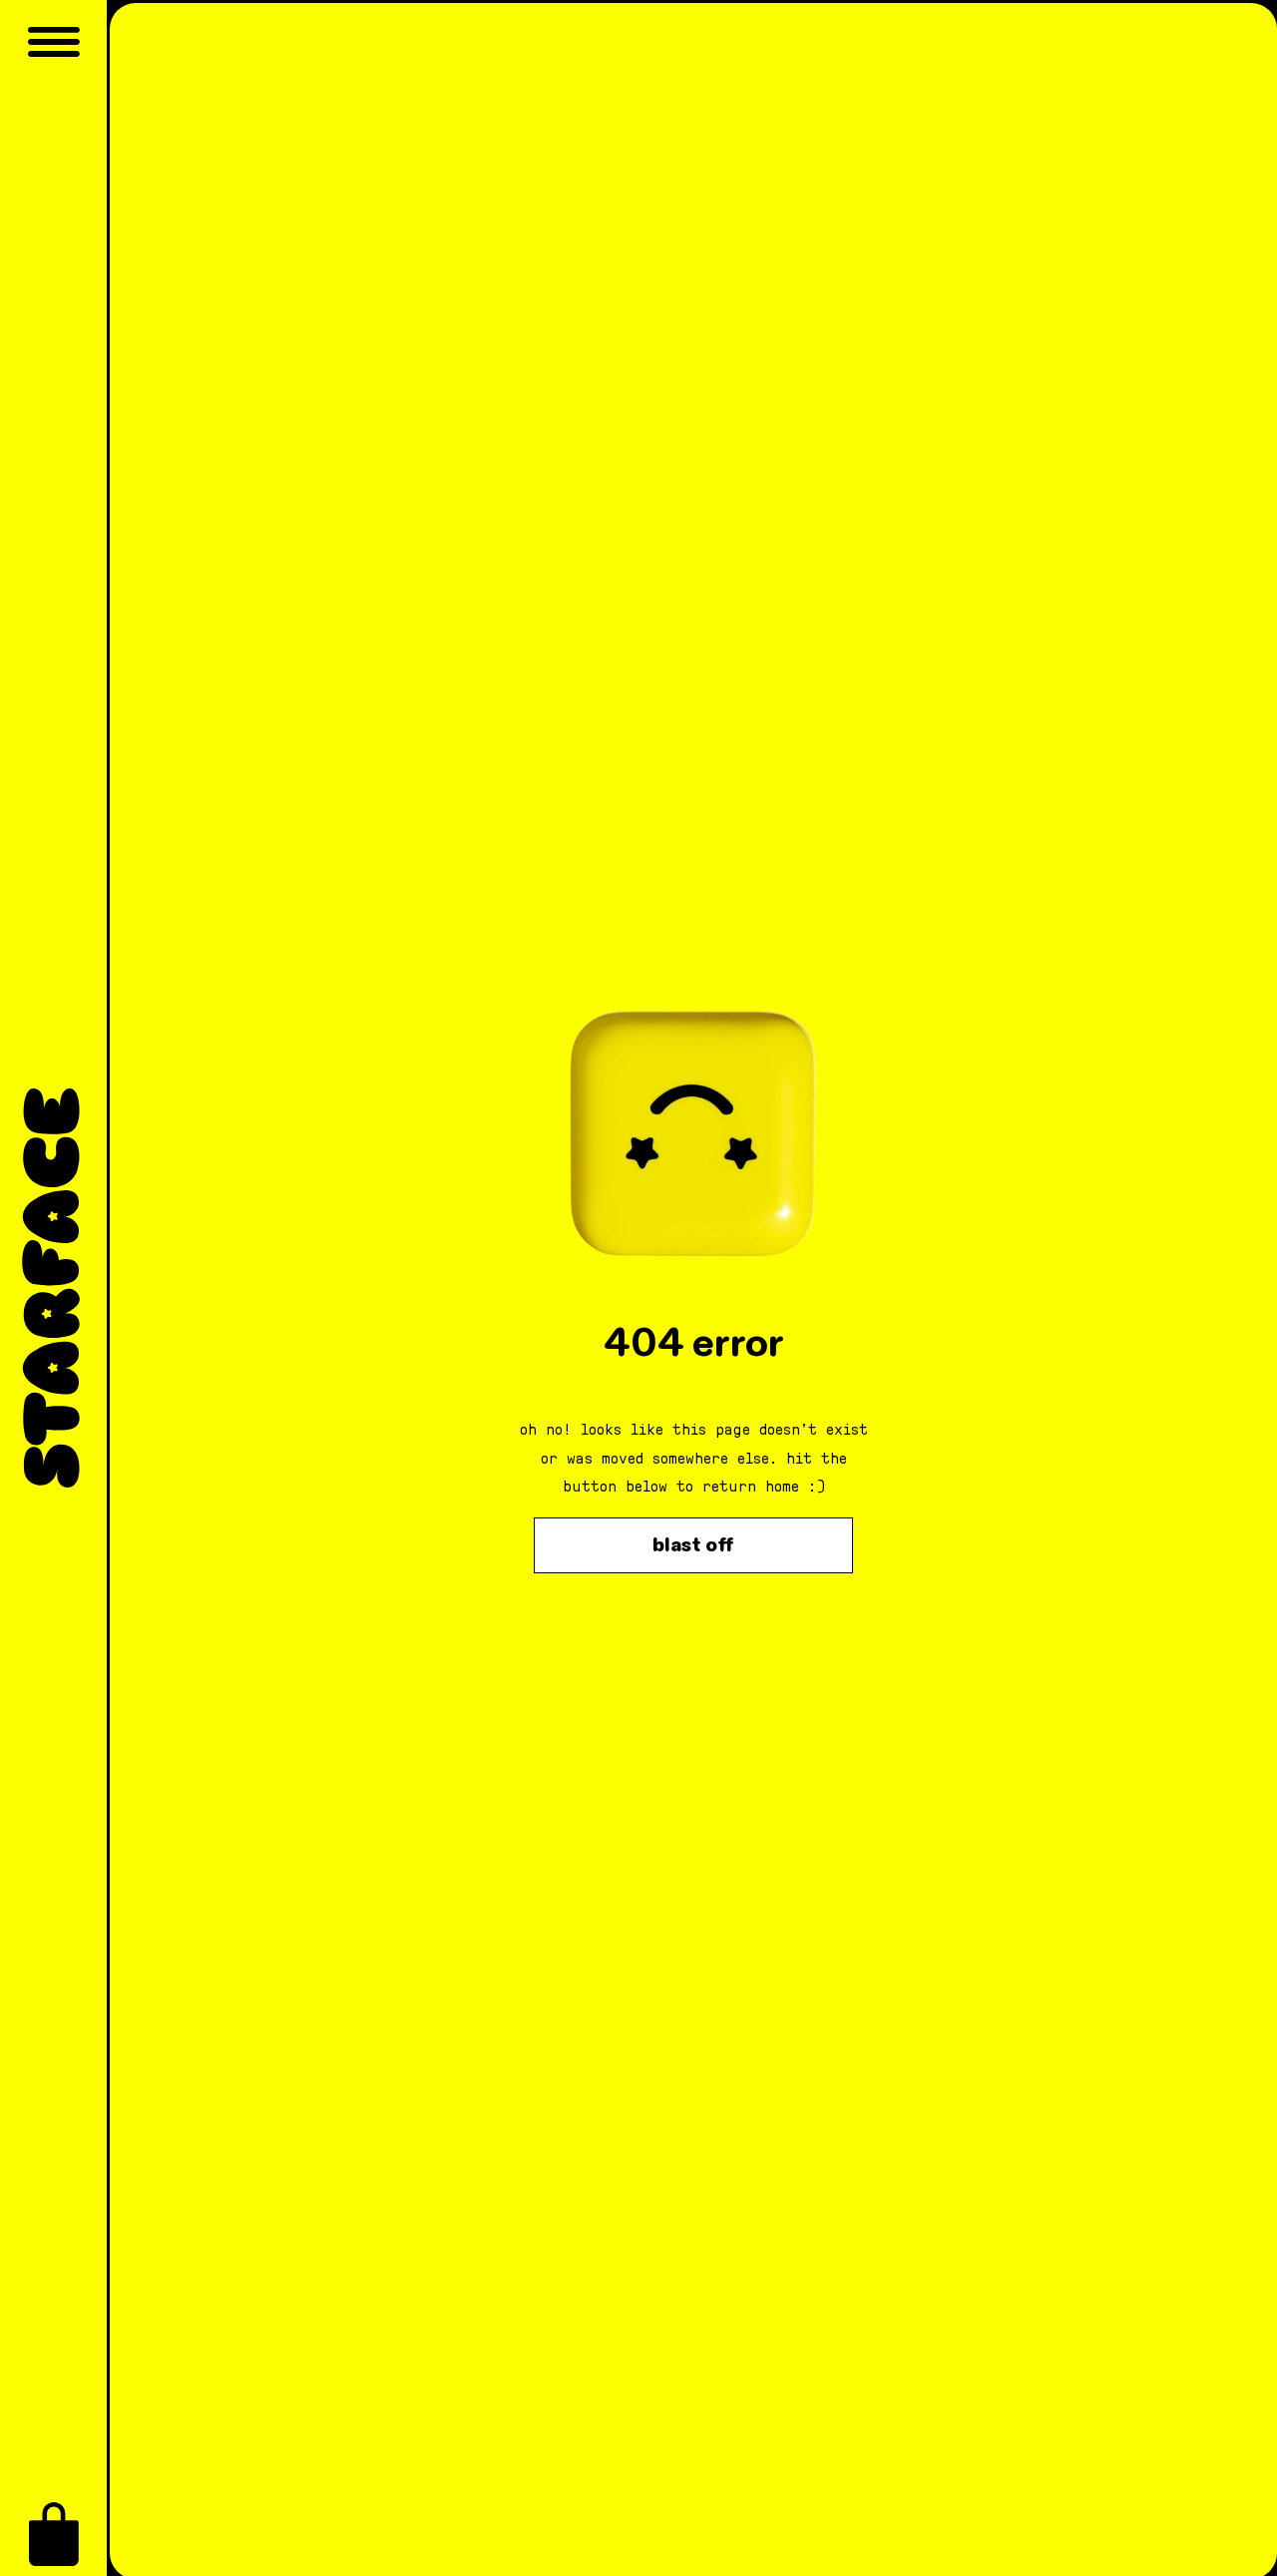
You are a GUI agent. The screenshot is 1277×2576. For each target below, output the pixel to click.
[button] (54, 2534)
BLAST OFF (693, 1545)
